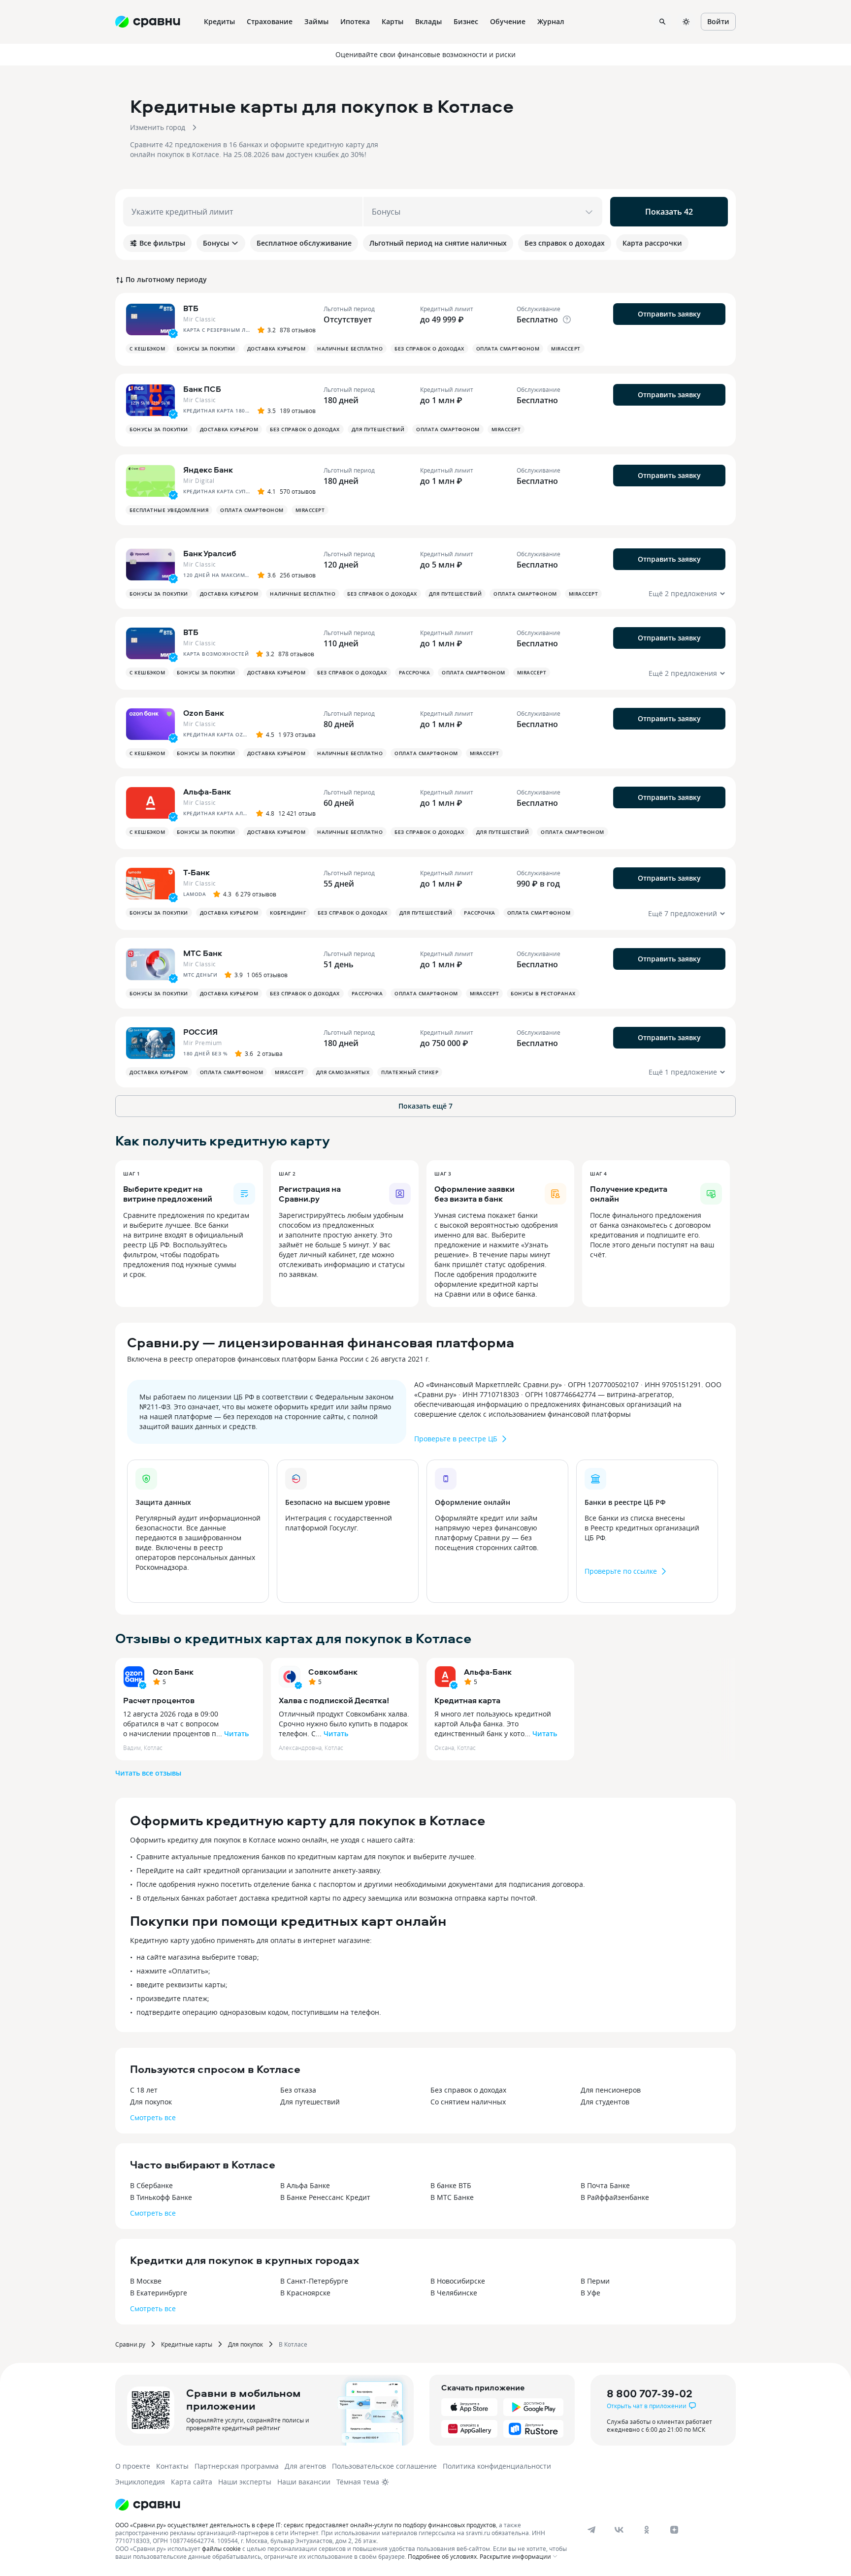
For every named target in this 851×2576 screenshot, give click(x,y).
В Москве (146, 2281)
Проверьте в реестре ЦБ (456, 1439)
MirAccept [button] (566, 349)
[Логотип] (148, 2505)
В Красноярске (305, 2293)
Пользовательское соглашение (384, 2466)
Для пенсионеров (611, 2090)
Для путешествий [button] (378, 429)
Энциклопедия (140, 2482)
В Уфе (590, 2293)
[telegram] (591, 2530)
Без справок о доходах (468, 2090)
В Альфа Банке (305, 2185)
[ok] (647, 2530)
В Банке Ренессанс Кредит (325, 2197)
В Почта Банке (605, 2185)
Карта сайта (192, 2482)
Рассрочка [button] (415, 672)
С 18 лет (144, 2090)
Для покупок (151, 2102)
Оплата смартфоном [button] (508, 349)
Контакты (172, 2466)
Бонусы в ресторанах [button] (543, 993)
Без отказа (298, 2090)
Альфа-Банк (488, 1672)
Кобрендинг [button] (288, 913)
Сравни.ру (130, 2344)
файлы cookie (221, 2548)
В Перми (595, 2281)
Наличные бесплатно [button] (350, 349)
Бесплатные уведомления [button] (169, 510)
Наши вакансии (304, 2482)
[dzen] (674, 2530)
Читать (236, 1733)
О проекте (133, 2466)
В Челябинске (454, 2293)
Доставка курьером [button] (277, 349)
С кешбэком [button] (147, 349)
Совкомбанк (333, 1672)
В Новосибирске (458, 2281)
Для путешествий (310, 2102)
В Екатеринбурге (159, 2293)
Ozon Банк (173, 1672)
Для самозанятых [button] (343, 1072)
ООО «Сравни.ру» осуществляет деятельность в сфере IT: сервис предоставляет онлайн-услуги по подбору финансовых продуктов (306, 2525)
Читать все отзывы (148, 1773)
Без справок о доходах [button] (429, 349)
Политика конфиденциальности (497, 2466)
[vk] (619, 2530)
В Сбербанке (151, 2185)
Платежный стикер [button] (410, 1072)
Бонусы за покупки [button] (206, 349)
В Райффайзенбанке (615, 2197)
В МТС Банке (452, 2197)
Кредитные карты (187, 2344)
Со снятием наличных (468, 2102)
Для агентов (305, 2466)
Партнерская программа (237, 2466)
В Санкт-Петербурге (314, 2281)
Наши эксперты (245, 2482)
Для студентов (605, 2102)
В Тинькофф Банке (161, 2197)
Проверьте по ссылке (621, 1571)
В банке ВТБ (451, 2185)
